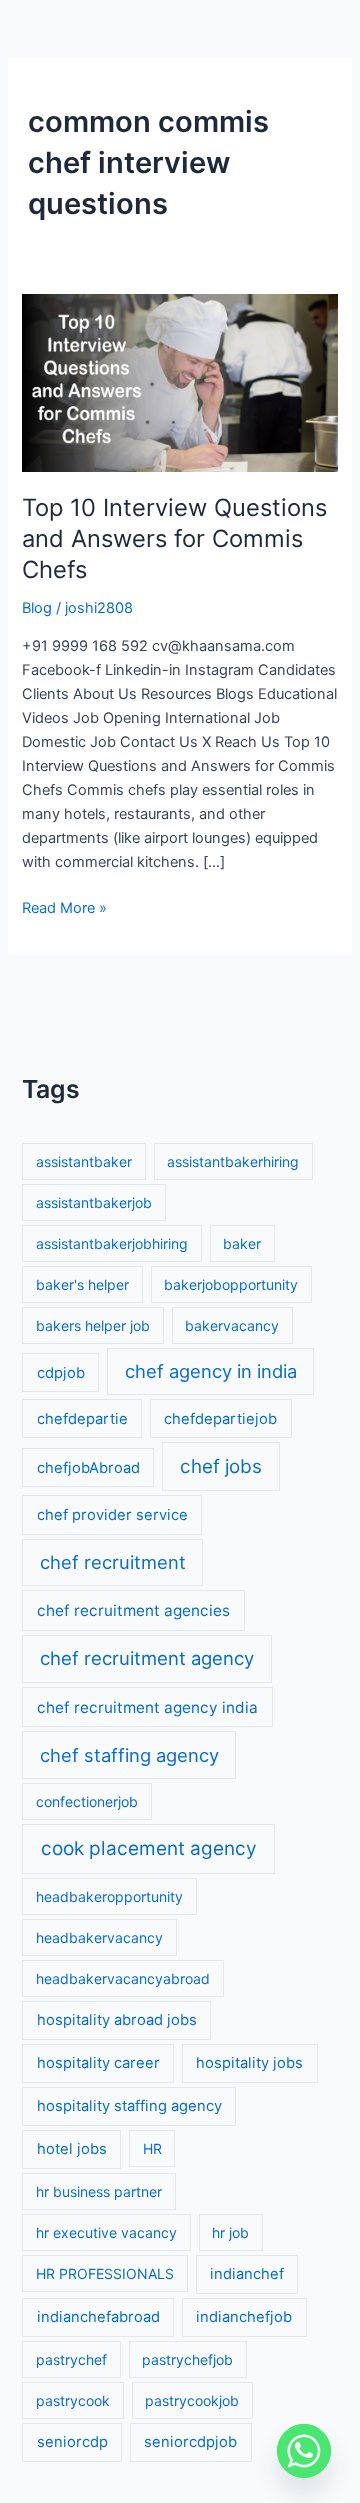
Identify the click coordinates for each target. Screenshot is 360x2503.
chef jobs (221, 1466)
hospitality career (98, 2063)
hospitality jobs (249, 2063)
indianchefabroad (98, 2317)
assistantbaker (84, 1161)
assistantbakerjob (94, 1202)
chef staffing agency (129, 1755)
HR (152, 2148)
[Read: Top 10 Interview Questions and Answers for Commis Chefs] (179, 382)
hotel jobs (72, 2149)
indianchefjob (244, 2317)
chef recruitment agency (147, 1658)
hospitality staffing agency (129, 2106)
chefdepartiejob (220, 1419)
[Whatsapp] (304, 2451)
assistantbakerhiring (233, 1161)
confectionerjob (87, 1801)
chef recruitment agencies (133, 1610)
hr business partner (99, 2191)
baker (242, 1243)
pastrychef (71, 2359)
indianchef (247, 2274)
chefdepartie (82, 1419)
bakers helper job (93, 1325)
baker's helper (82, 1284)
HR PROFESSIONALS (105, 2273)
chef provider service (112, 1515)
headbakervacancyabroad (123, 1978)
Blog (37, 608)
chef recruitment (113, 1562)
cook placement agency (149, 1848)
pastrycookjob (192, 2400)
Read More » (64, 906)
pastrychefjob (187, 2359)
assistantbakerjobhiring (112, 1243)
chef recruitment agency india (147, 1707)
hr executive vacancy (106, 2232)
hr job (230, 2232)
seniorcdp (72, 2442)
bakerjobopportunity (231, 1284)
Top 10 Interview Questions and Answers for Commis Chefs (174, 538)
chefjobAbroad (88, 1468)
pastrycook (73, 2400)
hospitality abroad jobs (117, 2020)
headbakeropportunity (109, 1896)
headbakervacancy (99, 1937)
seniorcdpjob (190, 2442)
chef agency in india (211, 1371)
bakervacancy (232, 1325)
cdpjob (61, 1373)
